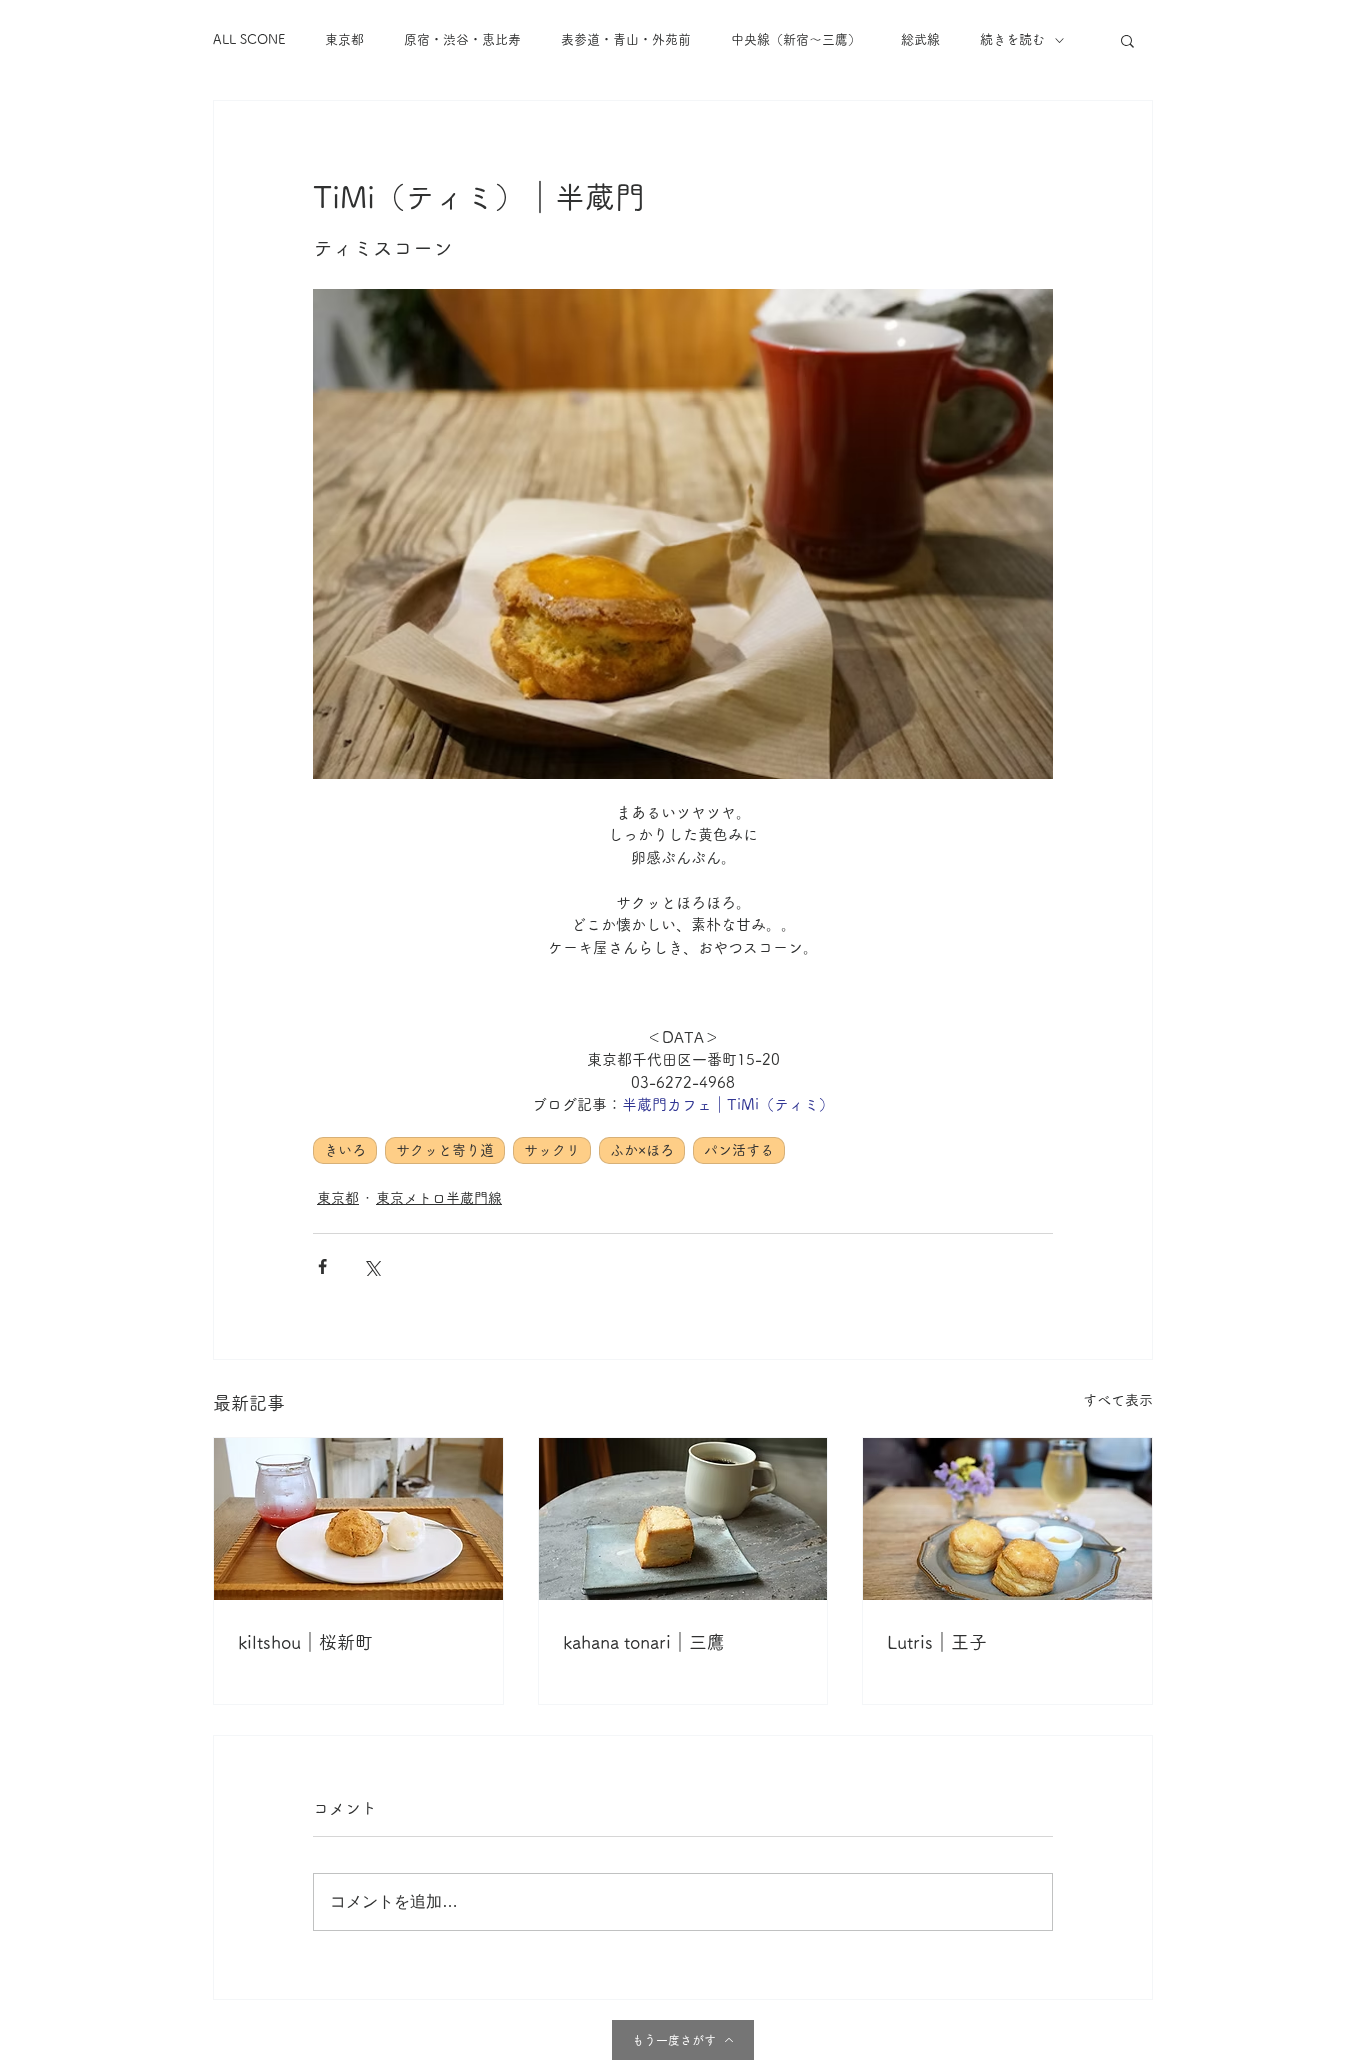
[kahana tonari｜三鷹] (683, 1519)
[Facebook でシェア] (322, 1266)
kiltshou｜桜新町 (305, 1642)
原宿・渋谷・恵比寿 (462, 39)
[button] (1127, 40)
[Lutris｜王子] (1007, 1519)
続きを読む (1012, 39)
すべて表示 (1118, 1400)
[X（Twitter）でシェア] (371, 1266)
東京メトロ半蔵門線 (439, 1198)
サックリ (552, 1150)
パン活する (739, 1150)
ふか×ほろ (642, 1150)
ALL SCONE (249, 39)
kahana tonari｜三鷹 (644, 1642)
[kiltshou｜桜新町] (358, 1519)
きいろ (345, 1150)
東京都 (344, 39)
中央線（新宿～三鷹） (796, 39)
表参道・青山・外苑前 (626, 39)
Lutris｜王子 (937, 1642)
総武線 (920, 39)
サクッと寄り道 (445, 1150)
